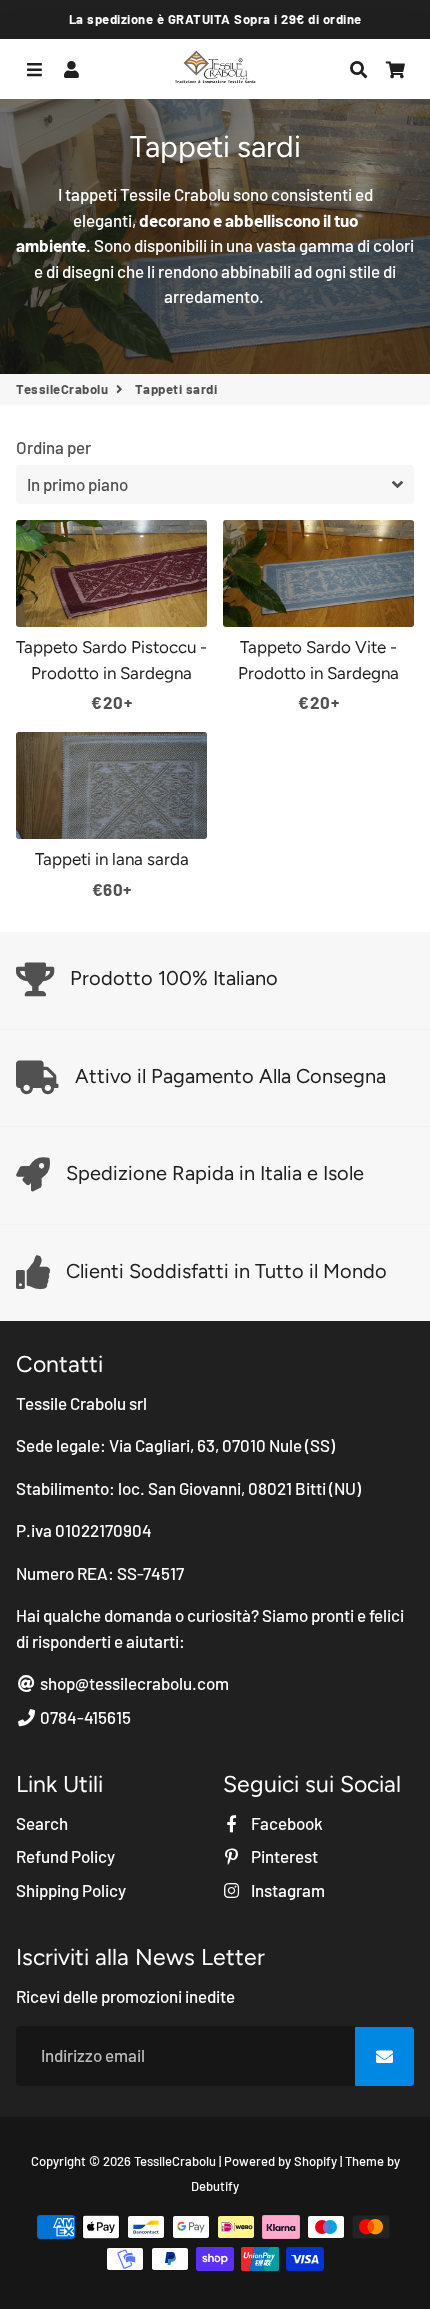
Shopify (315, 2161)
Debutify (215, 2186)
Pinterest (283, 1856)
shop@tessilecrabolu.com (133, 1683)
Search (42, 1823)
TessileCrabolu (62, 389)
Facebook (285, 1823)
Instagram (286, 1890)
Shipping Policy (71, 1890)
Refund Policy (65, 1856)
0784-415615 (84, 1717)
